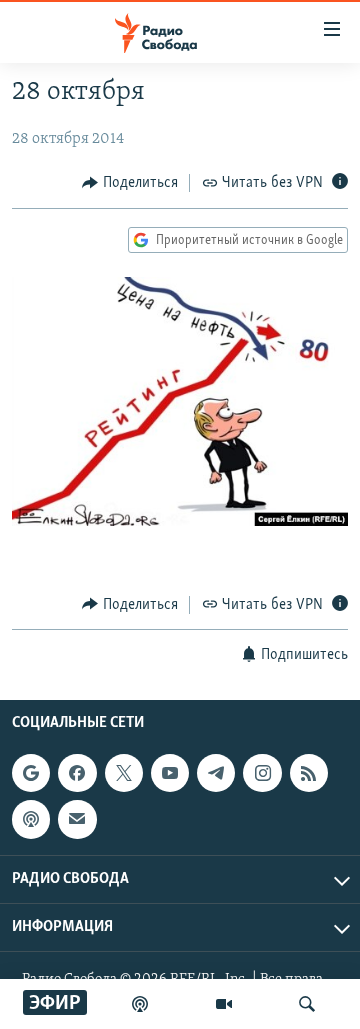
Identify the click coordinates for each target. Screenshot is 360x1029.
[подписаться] (77, 819)
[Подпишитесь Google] (31, 773)
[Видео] (224, 1004)
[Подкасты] (31, 819)
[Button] (130, 183)
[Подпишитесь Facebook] (77, 773)
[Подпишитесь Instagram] (262, 773)
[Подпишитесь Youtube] (170, 773)
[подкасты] (140, 1004)
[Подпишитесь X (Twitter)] (124, 773)
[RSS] (309, 773)
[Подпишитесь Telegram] (216, 773)
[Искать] (307, 1004)
